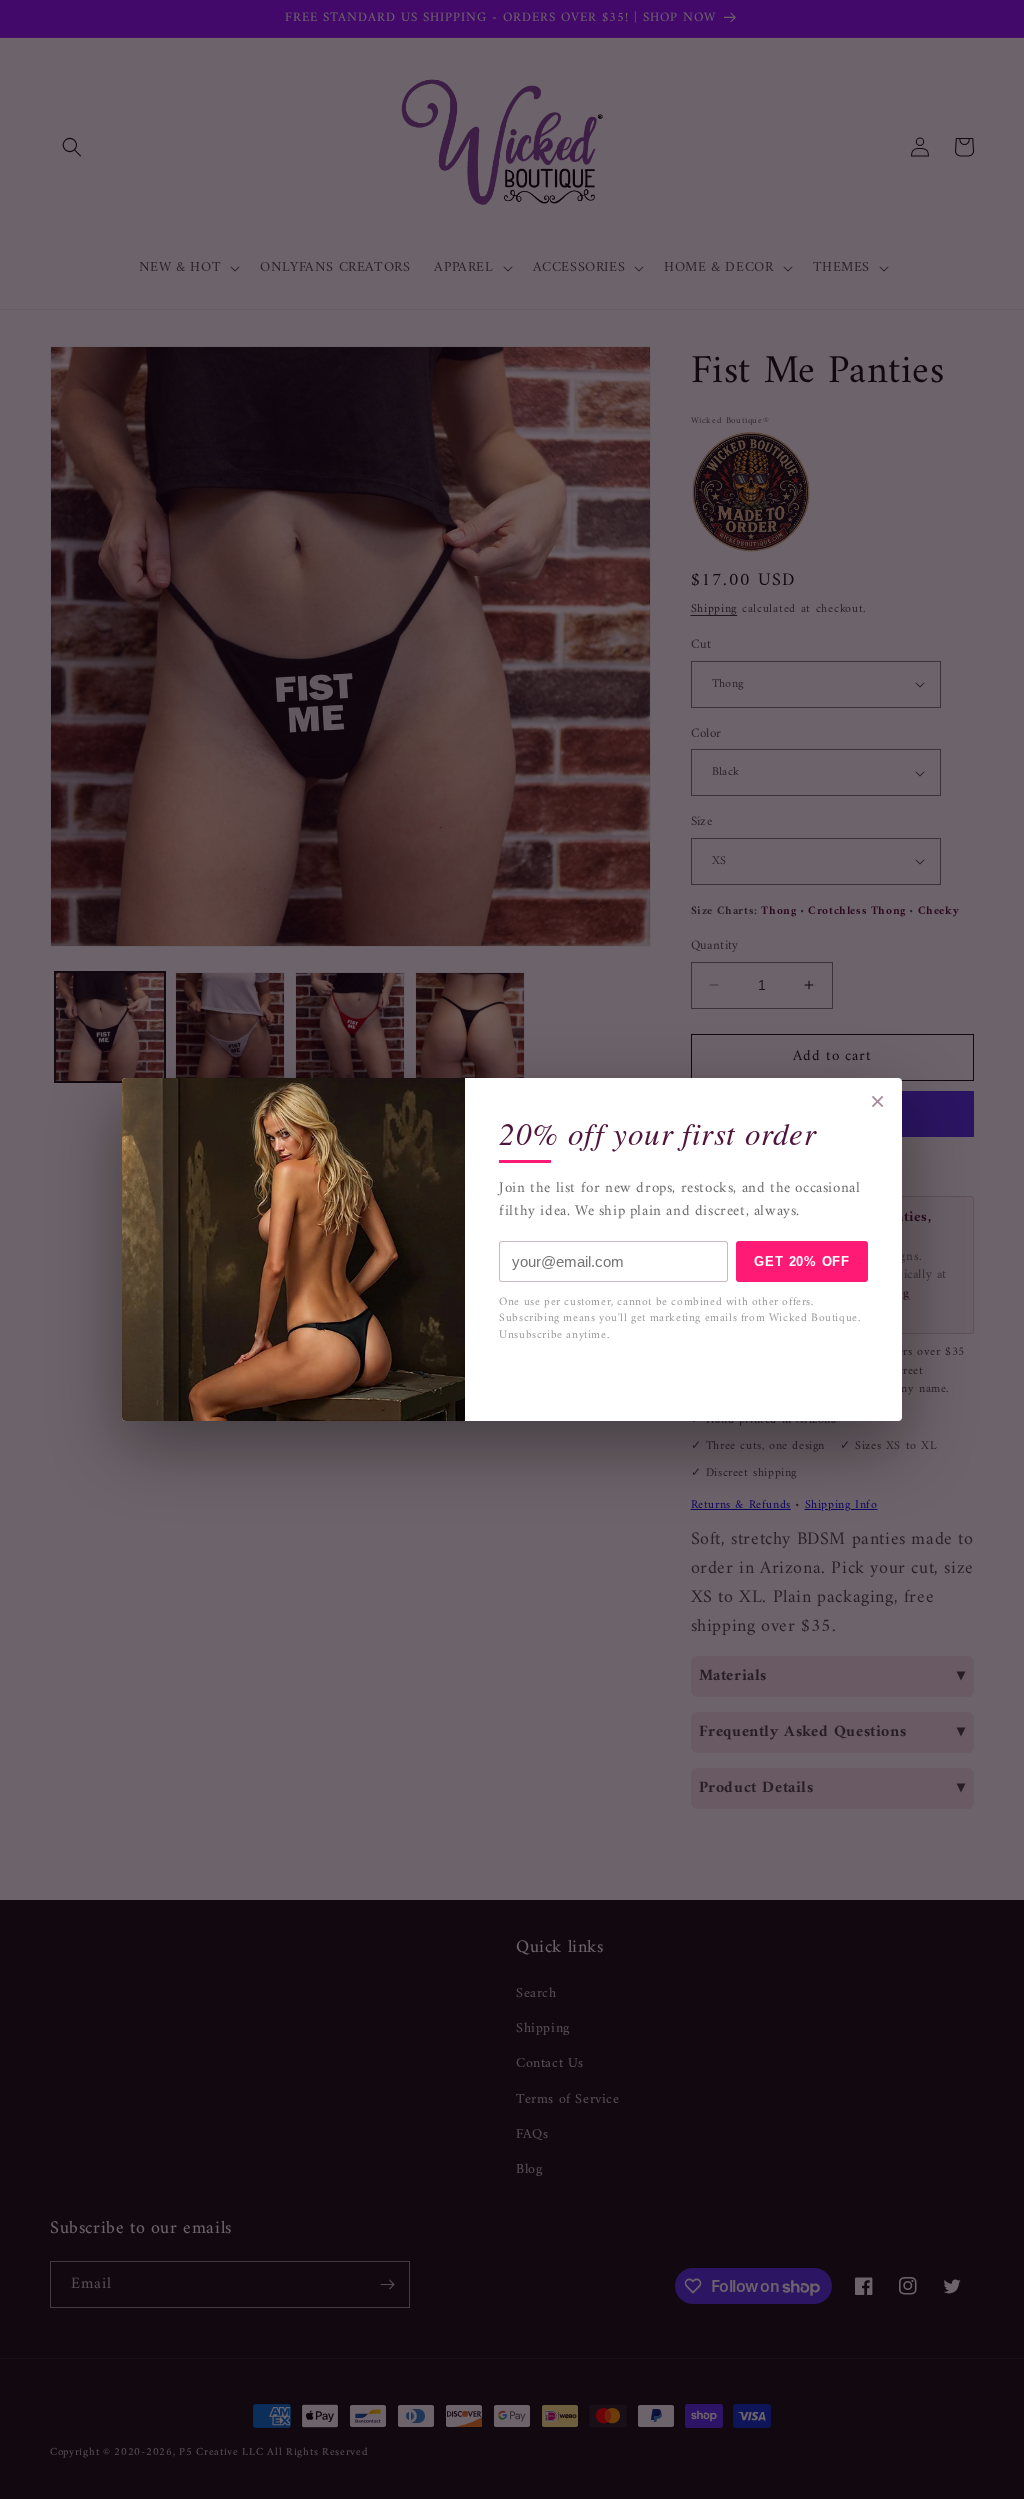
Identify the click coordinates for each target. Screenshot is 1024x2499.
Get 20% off (802, 1261)
